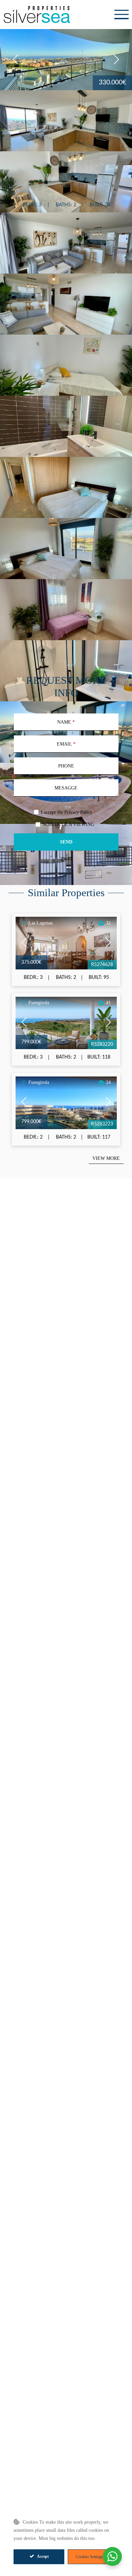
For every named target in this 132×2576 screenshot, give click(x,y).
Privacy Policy (78, 812)
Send (66, 842)
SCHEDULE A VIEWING (68, 824)
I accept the (69, 812)
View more (106, 1158)
